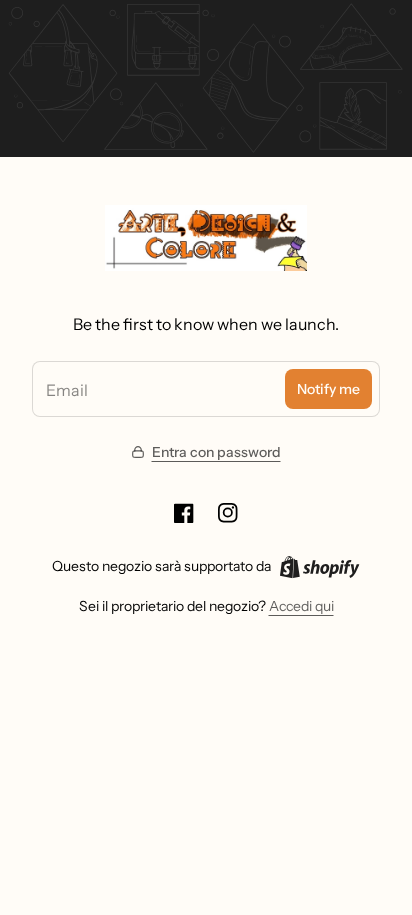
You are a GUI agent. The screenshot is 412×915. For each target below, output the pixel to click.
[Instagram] (228, 513)
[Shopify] (319, 567)
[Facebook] (184, 513)
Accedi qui (301, 606)
